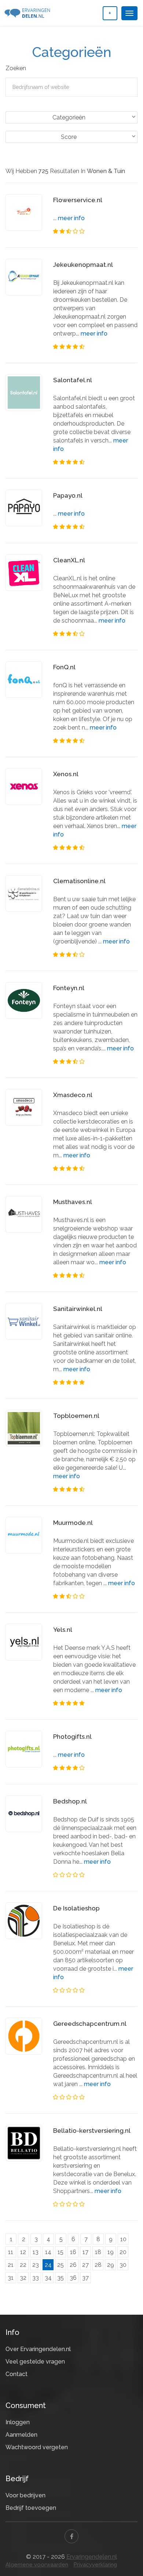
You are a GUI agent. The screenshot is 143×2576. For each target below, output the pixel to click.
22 (23, 2265)
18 (98, 2252)
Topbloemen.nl (76, 1416)
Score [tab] (69, 137)
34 (48, 2278)
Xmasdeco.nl (73, 1095)
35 (60, 2278)
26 (73, 2265)
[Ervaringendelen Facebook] (71, 2536)
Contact (16, 2374)
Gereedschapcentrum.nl (90, 2024)
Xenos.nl (66, 774)
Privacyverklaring (95, 2565)
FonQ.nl (64, 667)
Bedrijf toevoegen (31, 2508)
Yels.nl (63, 1630)
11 (11, 2252)
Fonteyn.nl (69, 988)
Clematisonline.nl (79, 881)
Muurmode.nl (73, 1523)
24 (48, 2265)
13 (36, 2252)
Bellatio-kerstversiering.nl (92, 2131)
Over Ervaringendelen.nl (38, 2349)
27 (85, 2265)
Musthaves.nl (73, 1202)
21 (11, 2265)
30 (123, 2265)
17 (85, 2252)
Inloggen (18, 2422)
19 (111, 2252)
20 (123, 2252)
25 (60, 2265)
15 (60, 2252)
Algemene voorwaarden (37, 2565)
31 (11, 2278)
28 (98, 2265)
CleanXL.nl (69, 560)
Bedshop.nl (70, 1801)
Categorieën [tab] (69, 117)
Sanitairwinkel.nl (78, 1309)
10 (123, 2239)
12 (23, 2252)
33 (36, 2278)
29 (111, 2265)
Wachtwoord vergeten (37, 2447)
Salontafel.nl (73, 380)
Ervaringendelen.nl (92, 2557)
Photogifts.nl (72, 1737)
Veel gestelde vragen (35, 2362)
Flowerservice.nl (78, 200)
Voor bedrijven (25, 2495)
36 (73, 2278)
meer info (71, 218)
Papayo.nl (68, 495)
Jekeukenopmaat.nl (83, 265)
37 (85, 2278)
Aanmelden (21, 2435)
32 (23, 2278)
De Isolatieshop (76, 1908)
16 (73, 2252)
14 (48, 2252)
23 (36, 2265)
